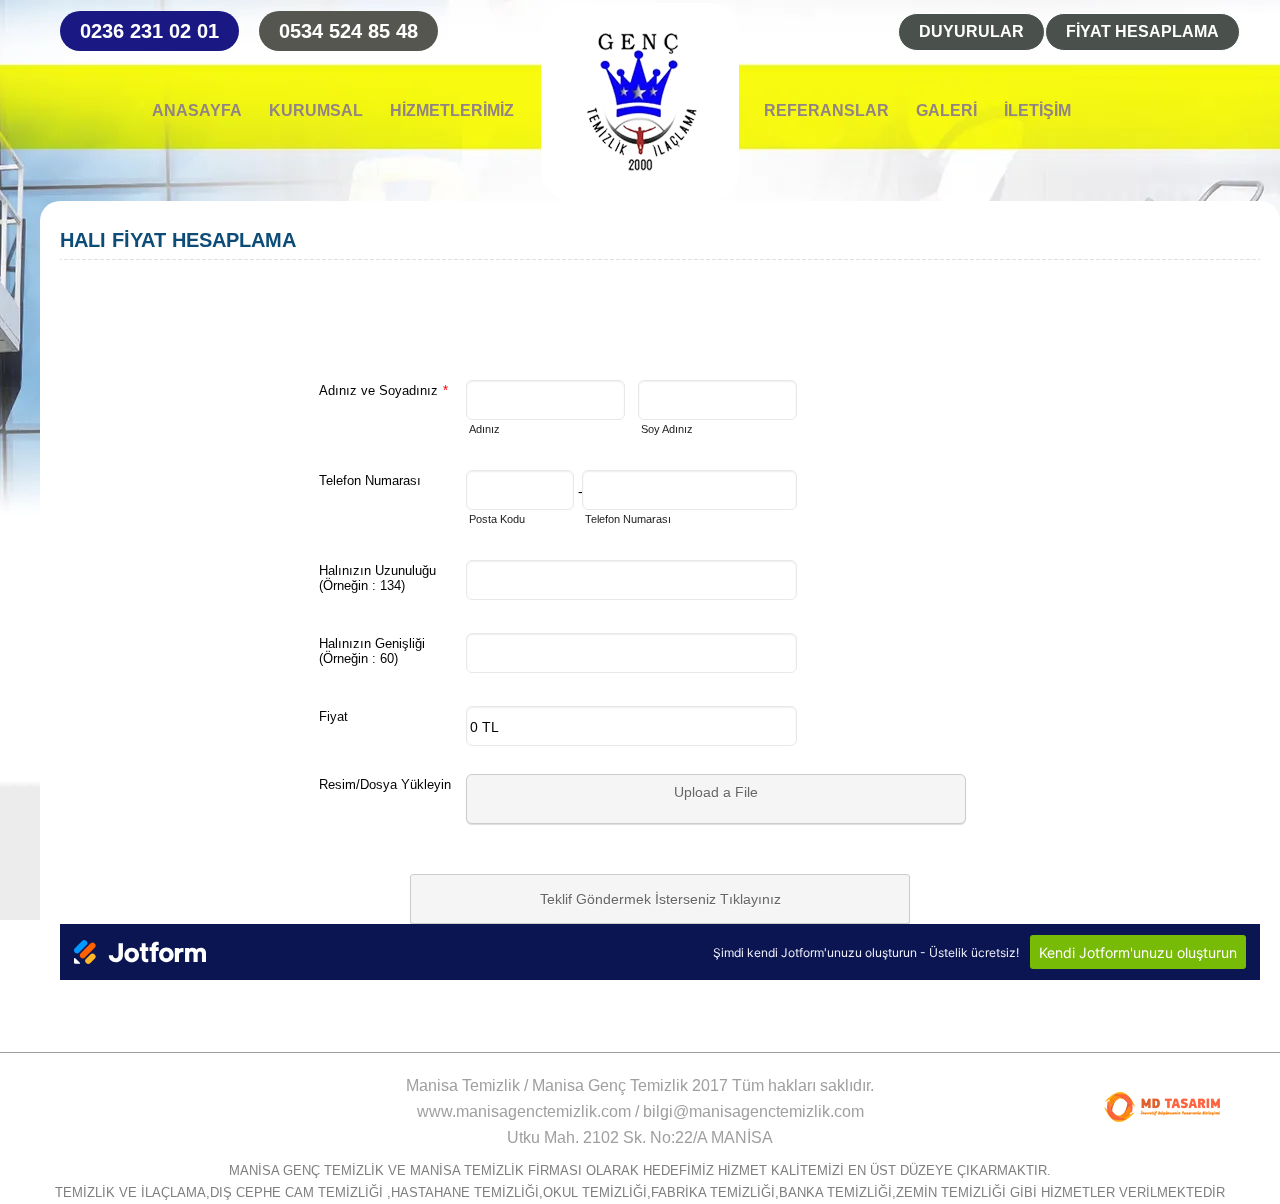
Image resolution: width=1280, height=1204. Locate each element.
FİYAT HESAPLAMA (1142, 31)
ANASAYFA (197, 111)
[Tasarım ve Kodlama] (1162, 1107)
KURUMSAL (316, 111)
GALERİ (946, 111)
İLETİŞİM (1037, 111)
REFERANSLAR (826, 111)
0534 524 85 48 (348, 31)
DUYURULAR (971, 31)
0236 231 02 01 (149, 31)
